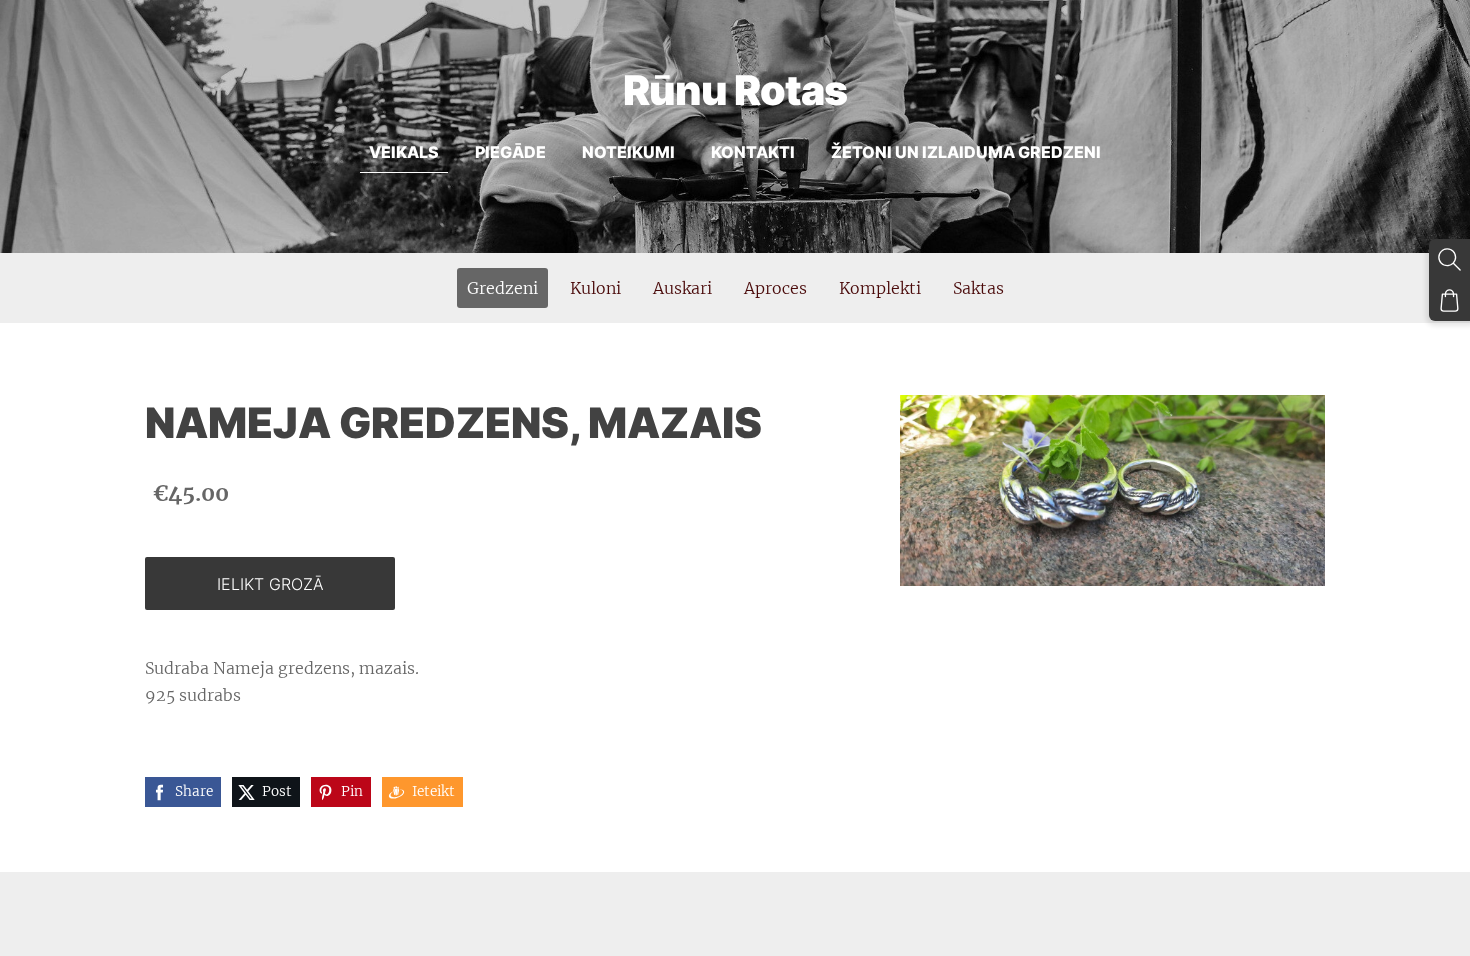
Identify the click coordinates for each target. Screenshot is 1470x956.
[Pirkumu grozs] (1449, 300)
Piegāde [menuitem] (510, 152)
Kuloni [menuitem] (595, 288)
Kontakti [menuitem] (753, 152)
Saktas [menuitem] (978, 288)
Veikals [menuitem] (404, 152)
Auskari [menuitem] (682, 288)
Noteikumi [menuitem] (628, 152)
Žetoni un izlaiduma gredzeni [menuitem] (966, 152)
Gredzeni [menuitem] (502, 288)
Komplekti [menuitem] (880, 288)
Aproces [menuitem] (775, 288)
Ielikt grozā (270, 584)
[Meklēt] (1449, 259)
